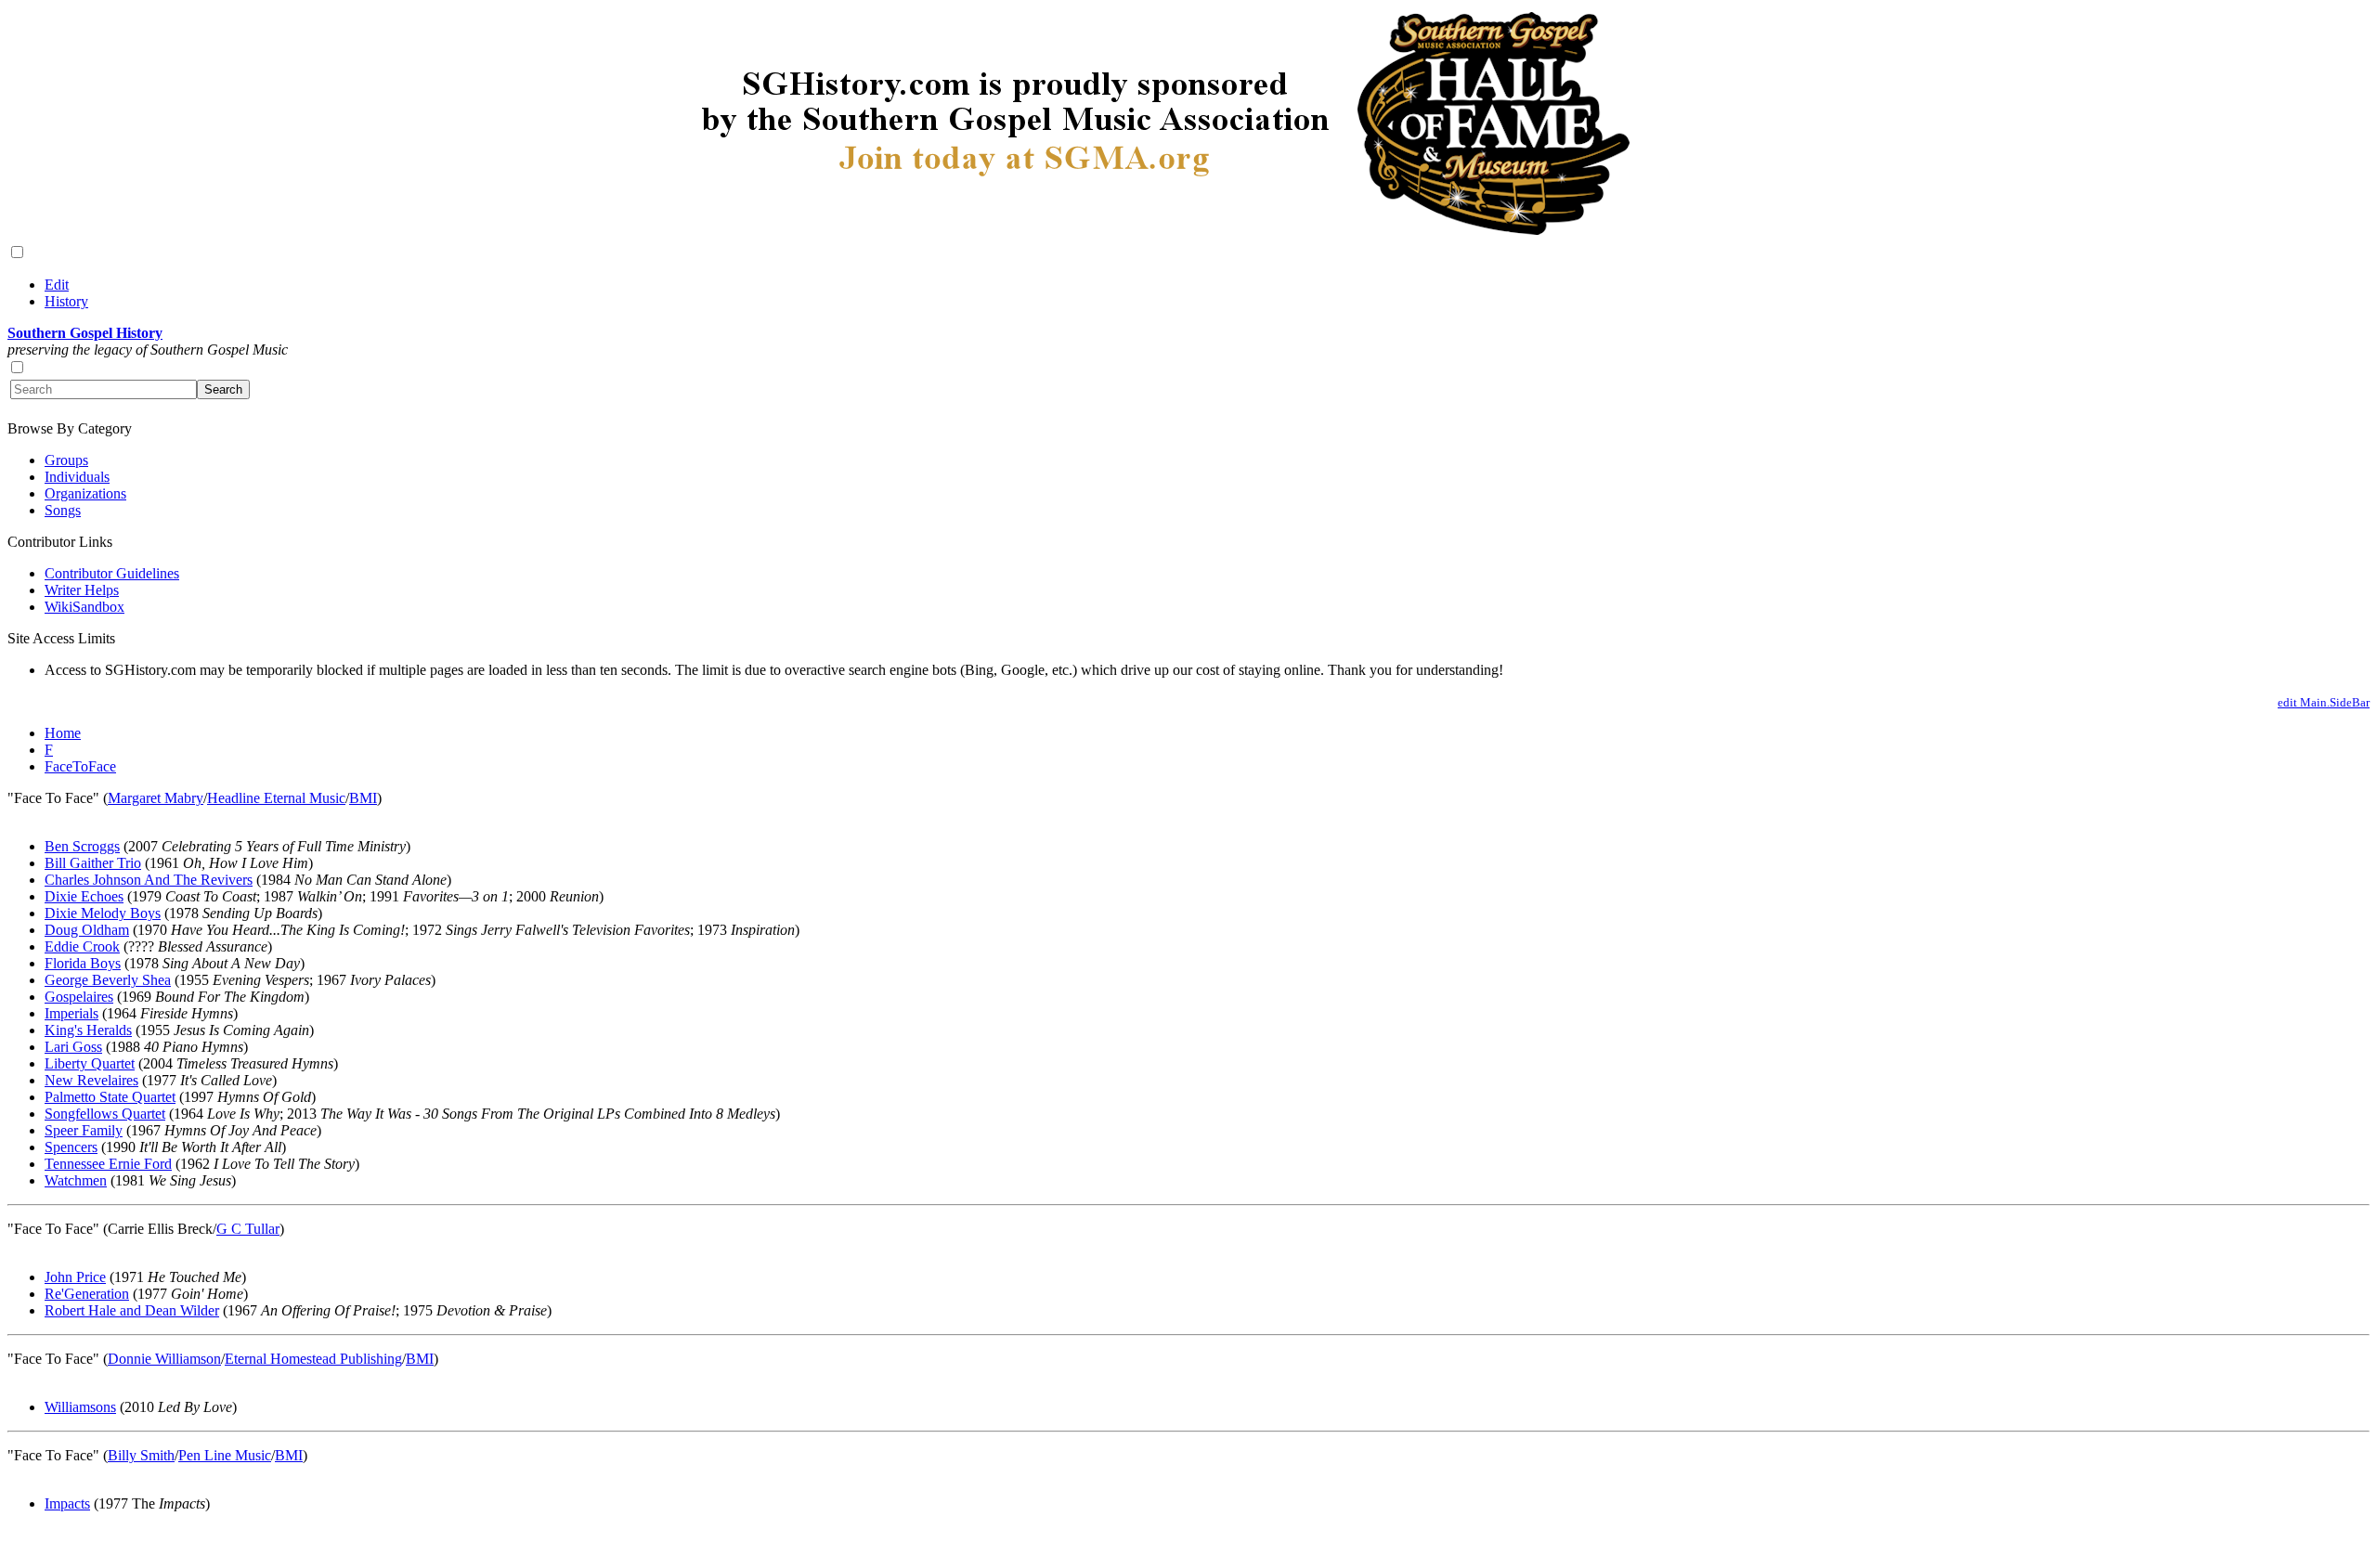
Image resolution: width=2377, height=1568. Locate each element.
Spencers (71, 1147)
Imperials (71, 1013)
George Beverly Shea (108, 980)
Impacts (67, 1503)
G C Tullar (248, 1229)
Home (63, 733)
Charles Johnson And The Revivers (149, 880)
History (66, 301)
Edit (57, 285)
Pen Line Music (225, 1455)
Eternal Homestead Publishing (313, 1359)
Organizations (85, 493)
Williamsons (80, 1407)
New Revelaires (91, 1080)
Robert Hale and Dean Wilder (132, 1310)
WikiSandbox (84, 607)
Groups (66, 460)
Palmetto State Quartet (110, 1097)
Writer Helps (82, 590)
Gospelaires (79, 997)
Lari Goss (73, 1047)
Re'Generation (87, 1294)
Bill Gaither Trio (93, 863)
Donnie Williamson (164, 1359)
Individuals (77, 477)
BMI (363, 798)
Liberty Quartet (90, 1063)
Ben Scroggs (82, 846)
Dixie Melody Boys (103, 913)
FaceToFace (80, 766)
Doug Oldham (87, 930)
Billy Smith (141, 1455)
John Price (75, 1277)
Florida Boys (83, 963)
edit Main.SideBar (2324, 702)
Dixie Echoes (84, 896)
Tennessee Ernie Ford (108, 1164)
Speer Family (84, 1130)
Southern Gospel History (85, 333)
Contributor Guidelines (112, 573)
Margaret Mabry (156, 798)
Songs (63, 510)
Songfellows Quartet (105, 1114)
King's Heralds (88, 1030)
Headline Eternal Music (276, 798)
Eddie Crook (82, 946)
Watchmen (76, 1180)
